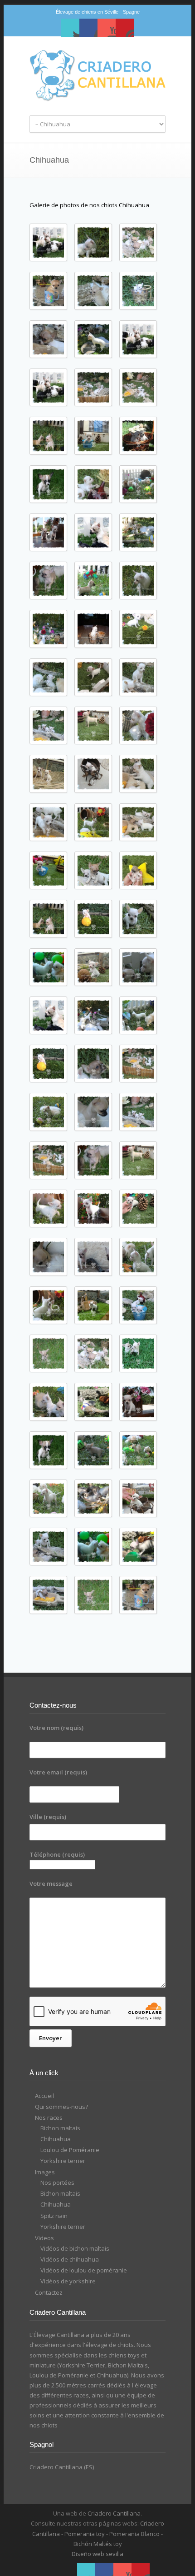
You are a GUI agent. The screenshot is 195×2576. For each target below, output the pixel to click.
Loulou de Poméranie (70, 2150)
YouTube (107, 28)
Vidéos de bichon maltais (75, 2248)
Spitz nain (54, 2216)
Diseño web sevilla (97, 2554)
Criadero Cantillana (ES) (62, 2467)
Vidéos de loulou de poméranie (84, 2270)
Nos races (49, 2118)
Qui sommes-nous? (61, 2107)
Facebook (88, 28)
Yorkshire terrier (63, 2161)
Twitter (70, 28)
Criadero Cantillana (114, 2513)
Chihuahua (56, 2139)
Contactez (49, 2292)
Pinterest (125, 28)
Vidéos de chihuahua (70, 2259)
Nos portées (57, 2182)
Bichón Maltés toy (98, 2544)
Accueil (44, 2096)
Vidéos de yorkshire (68, 2281)
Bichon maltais (60, 2128)
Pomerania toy (85, 2534)
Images (45, 2172)
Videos (44, 2238)
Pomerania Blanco (134, 2534)
